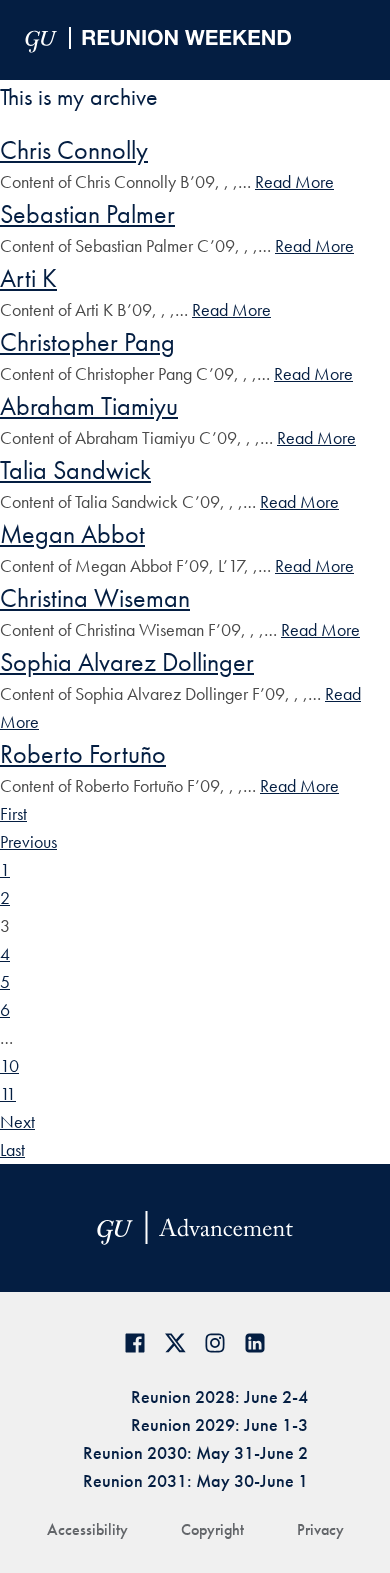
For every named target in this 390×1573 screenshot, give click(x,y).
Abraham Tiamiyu (89, 406)
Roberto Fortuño (83, 754)
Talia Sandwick (75, 470)
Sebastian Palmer (87, 214)
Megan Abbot (72, 534)
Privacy (320, 1529)
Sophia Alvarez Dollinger (127, 662)
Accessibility (87, 1529)
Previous (28, 841)
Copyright (212, 1529)
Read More (294, 181)
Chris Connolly (74, 150)
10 (9, 1065)
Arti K (28, 278)
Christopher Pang (87, 342)
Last (12, 1149)
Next (17, 1121)
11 (8, 1093)
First (13, 813)
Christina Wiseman (95, 598)
